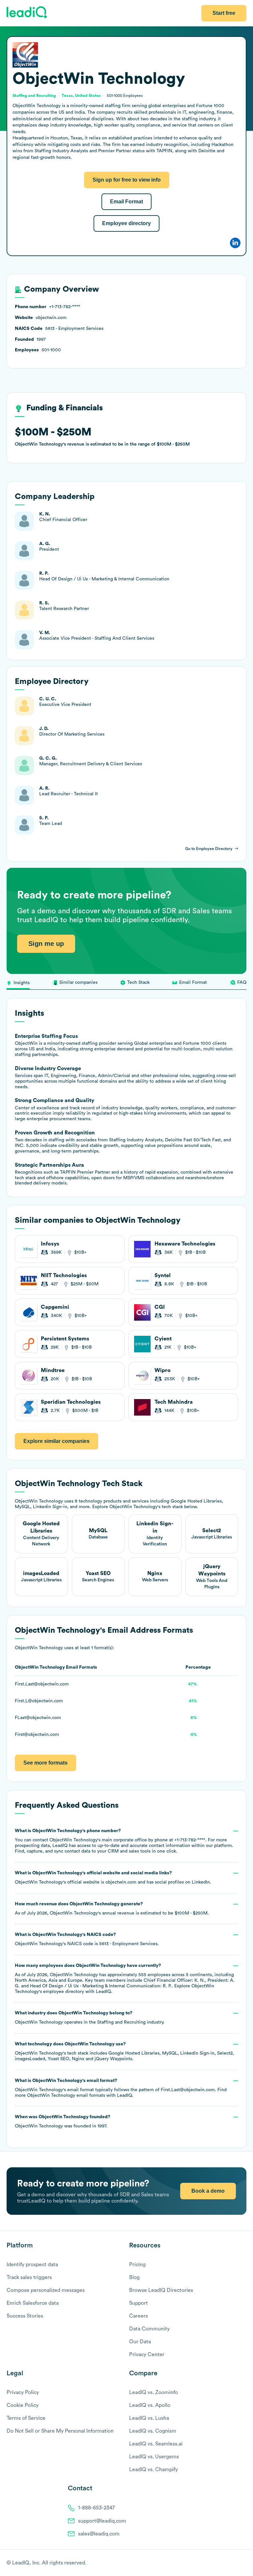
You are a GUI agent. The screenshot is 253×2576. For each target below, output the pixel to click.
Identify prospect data (32, 2265)
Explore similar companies (56, 1441)
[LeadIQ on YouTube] (243, 2563)
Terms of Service (26, 2418)
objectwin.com (121, 1882)
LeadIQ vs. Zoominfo (154, 2392)
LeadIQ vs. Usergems (154, 2457)
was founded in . (63, 2122)
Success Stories (25, 2316)
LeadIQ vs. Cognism (153, 2431)
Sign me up (46, 944)
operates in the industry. (90, 2018)
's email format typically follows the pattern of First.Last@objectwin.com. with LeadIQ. (121, 2088)
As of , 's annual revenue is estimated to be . (112, 1909)
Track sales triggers (29, 2277)
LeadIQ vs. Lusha (149, 2418)
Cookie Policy (23, 2405)
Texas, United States (81, 96)
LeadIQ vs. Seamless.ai (156, 2444)
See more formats (45, 1763)
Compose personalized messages (46, 2290)
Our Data (140, 2342)
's (87, 1939)
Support (139, 2303)
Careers (139, 2316)
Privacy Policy (23, 2392)
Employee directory (126, 223)
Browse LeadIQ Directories (161, 2290)
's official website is (113, 1878)
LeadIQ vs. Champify (154, 2470)
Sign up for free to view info (127, 180)
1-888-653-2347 (97, 2508)
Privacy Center (147, 2355)
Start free (224, 13)
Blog (134, 2277)
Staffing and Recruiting (121, 2022)
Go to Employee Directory (209, 849)
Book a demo (208, 2191)
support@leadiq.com (102, 2521)
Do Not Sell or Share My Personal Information (60, 2431)
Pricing (137, 2265)
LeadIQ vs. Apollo (150, 2405)
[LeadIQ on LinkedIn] (237, 2563)
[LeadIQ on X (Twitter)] (232, 2563)
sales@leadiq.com (99, 2534)
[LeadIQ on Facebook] (227, 2563)
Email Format (126, 202)
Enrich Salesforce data (33, 2303)
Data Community (149, 2329)
